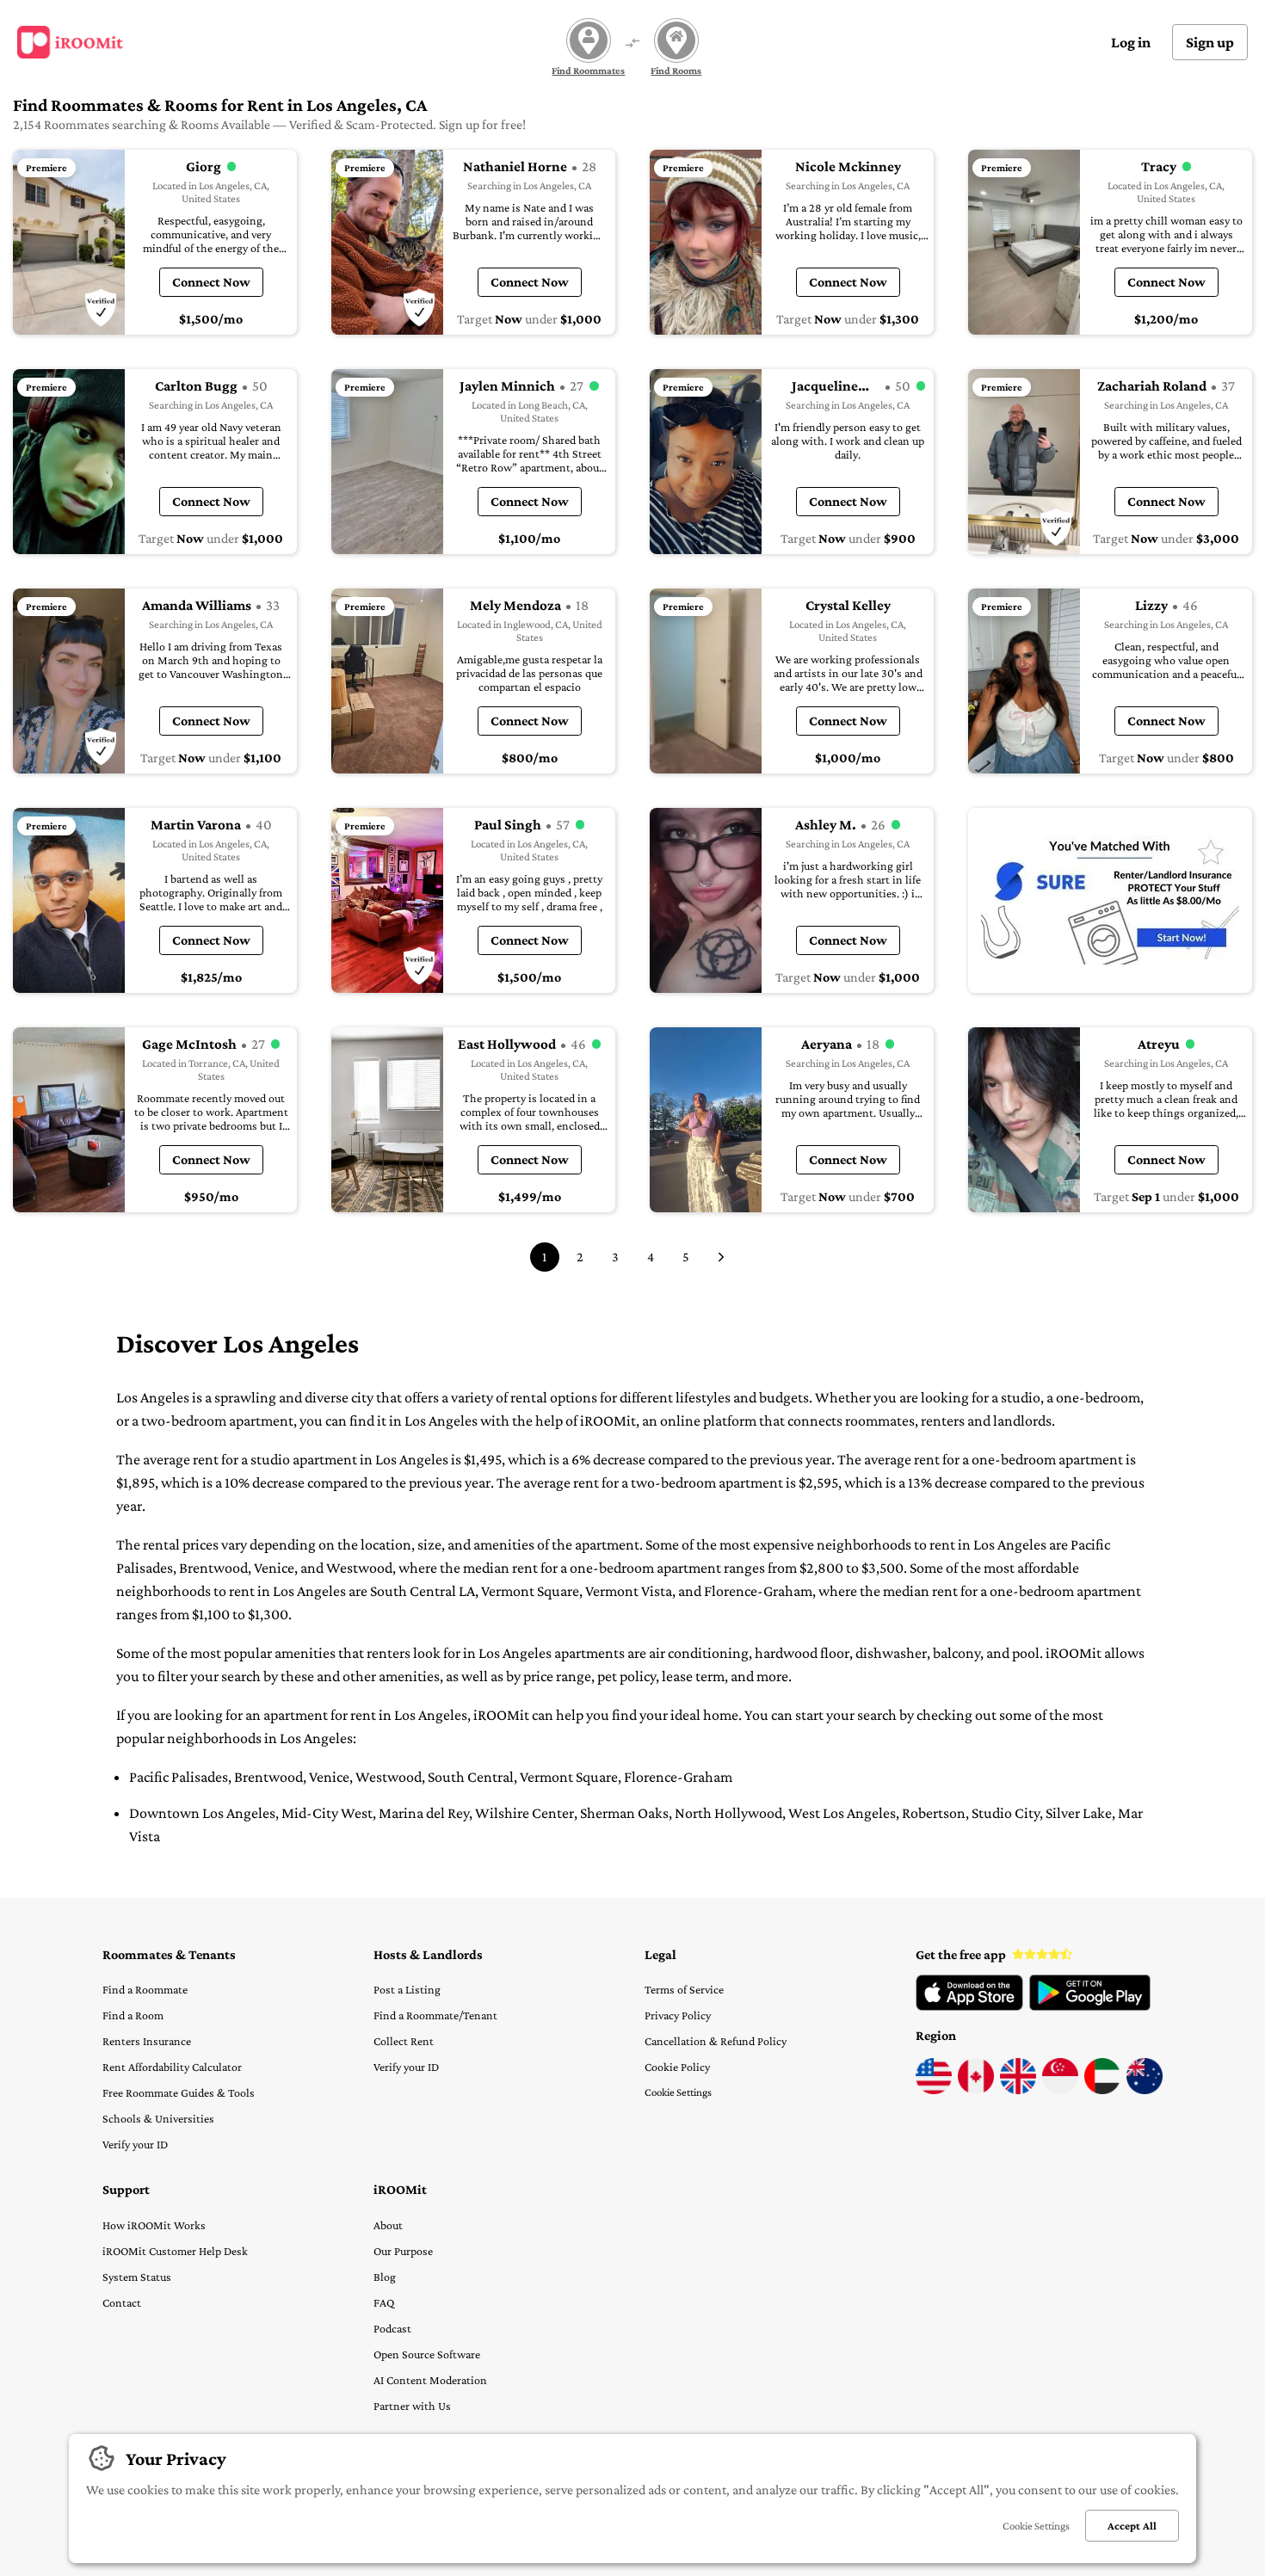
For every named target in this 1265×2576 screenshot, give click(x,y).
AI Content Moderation (430, 2380)
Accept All (1132, 2526)
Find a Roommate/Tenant (435, 2015)
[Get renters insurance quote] (1110, 900)
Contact (122, 2302)
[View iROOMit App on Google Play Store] (1090, 2006)
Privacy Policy (678, 2015)
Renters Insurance (147, 2041)
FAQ (384, 2302)
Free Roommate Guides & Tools (179, 2092)
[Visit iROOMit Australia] (1145, 2090)
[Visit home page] (70, 42)
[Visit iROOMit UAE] (1102, 2090)
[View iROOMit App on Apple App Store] (969, 2006)
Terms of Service (684, 1989)
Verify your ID (135, 2144)
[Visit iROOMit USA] (934, 2090)
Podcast (392, 2328)
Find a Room (133, 2015)
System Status (137, 2277)
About (388, 2225)
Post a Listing (407, 1989)
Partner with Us (412, 2406)
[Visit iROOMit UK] (1018, 2090)
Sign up (1210, 42)
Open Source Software (427, 2354)
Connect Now (211, 282)
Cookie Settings (678, 2092)
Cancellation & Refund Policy (716, 2041)
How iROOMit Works (154, 2225)
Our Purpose (403, 2251)
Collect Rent (404, 2041)
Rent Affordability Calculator (172, 2067)
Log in (1131, 42)
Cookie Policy (677, 2067)
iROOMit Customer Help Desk (175, 2251)
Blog (385, 2277)
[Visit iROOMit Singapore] (1060, 2090)
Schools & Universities (158, 2118)
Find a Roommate (145, 1989)
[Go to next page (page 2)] (721, 1257)
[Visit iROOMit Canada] (976, 2090)
